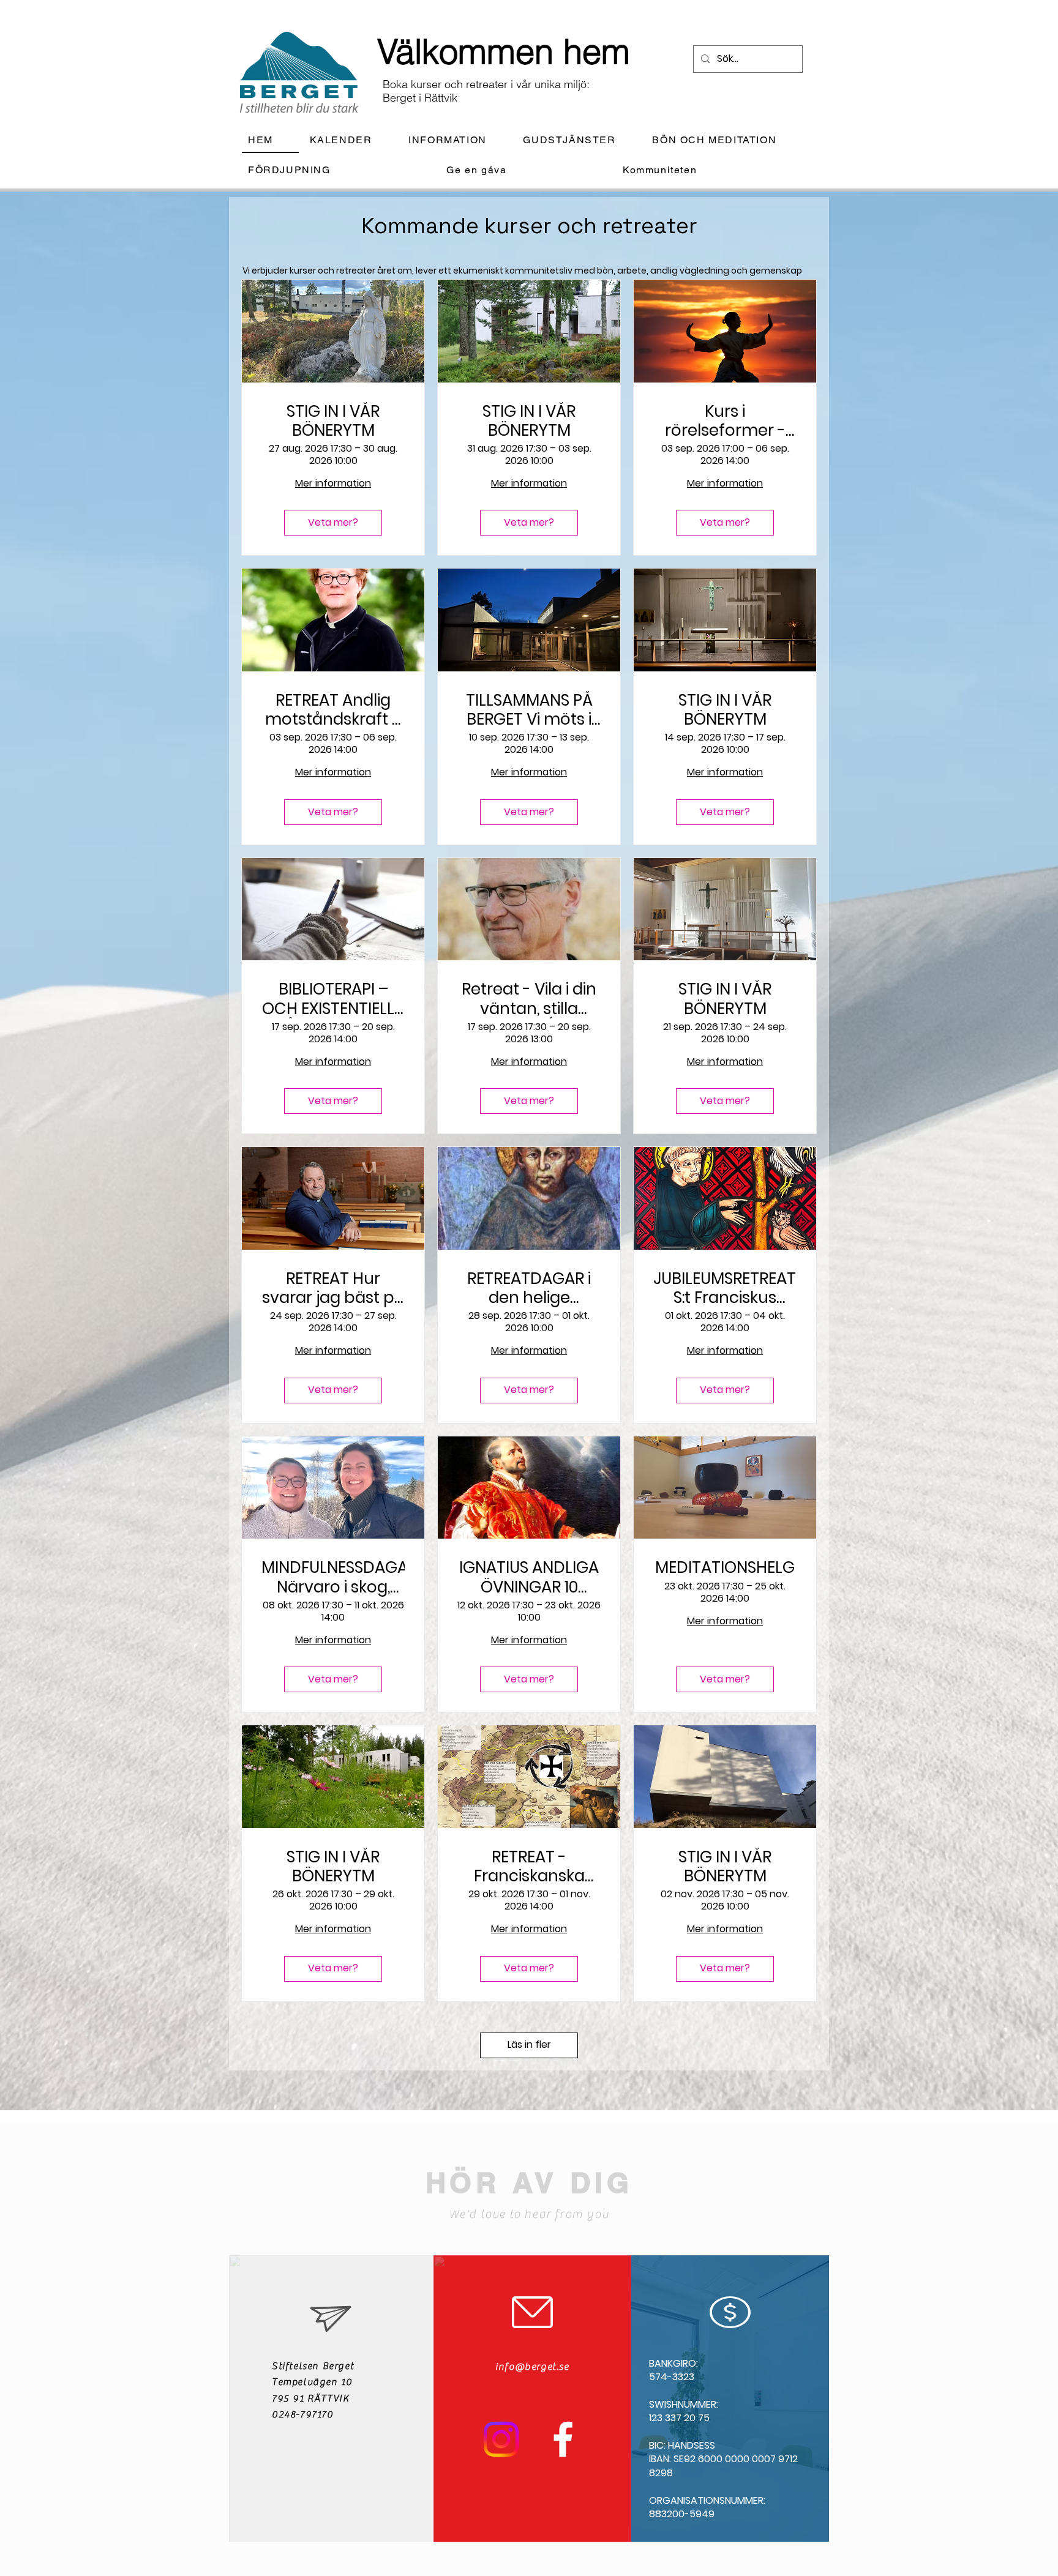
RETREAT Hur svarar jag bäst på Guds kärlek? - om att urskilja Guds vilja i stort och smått (333, 1288)
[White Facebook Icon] (563, 2439)
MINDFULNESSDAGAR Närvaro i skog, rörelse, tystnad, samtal (333, 1577)
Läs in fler (529, 2044)
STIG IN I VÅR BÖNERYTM (333, 421)
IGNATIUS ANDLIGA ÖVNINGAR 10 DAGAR (529, 1577)
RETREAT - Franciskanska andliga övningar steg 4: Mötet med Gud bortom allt (529, 1867)
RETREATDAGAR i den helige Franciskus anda (529, 1288)
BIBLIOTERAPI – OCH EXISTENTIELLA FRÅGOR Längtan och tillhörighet (333, 999)
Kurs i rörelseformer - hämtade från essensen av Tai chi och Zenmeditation (725, 421)
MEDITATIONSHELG (725, 1568)
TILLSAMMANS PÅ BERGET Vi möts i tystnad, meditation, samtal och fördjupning (529, 710)
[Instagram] (501, 2439)
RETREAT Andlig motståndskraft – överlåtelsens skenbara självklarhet (333, 710)
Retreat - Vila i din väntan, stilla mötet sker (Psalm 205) (529, 999)
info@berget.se (532, 2367)
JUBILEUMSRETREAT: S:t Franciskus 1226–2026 (725, 1288)
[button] (457, 140)
